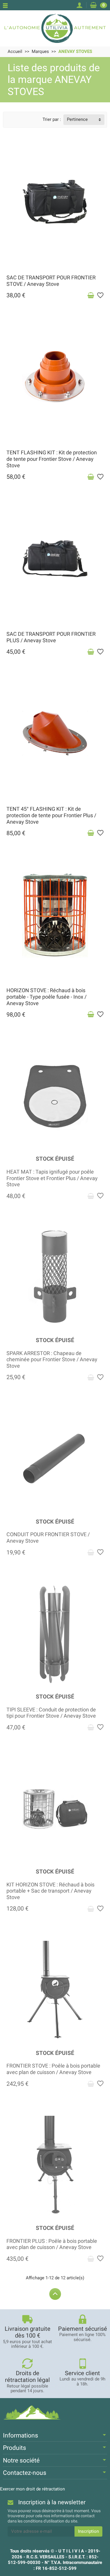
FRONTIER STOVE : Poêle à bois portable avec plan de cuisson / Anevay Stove (53, 2069)
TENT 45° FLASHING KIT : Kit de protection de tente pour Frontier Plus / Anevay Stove (51, 815)
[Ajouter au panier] (91, 296)
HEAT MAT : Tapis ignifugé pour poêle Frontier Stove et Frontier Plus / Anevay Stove (52, 1178)
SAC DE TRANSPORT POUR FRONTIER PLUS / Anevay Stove (51, 637)
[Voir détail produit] (91, 1196)
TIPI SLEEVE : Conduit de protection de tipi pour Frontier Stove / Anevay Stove (51, 1713)
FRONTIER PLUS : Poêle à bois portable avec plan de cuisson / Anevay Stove (52, 2244)
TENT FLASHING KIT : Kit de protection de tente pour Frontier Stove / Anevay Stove (52, 459)
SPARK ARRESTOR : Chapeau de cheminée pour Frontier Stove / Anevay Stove (52, 1360)
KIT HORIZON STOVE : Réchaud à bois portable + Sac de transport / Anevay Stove (50, 1891)
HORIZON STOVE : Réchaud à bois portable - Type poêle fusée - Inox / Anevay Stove (46, 997)
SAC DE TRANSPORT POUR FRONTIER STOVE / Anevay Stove (51, 281)
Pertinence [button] (77, 119)
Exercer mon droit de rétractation (32, 2489)
